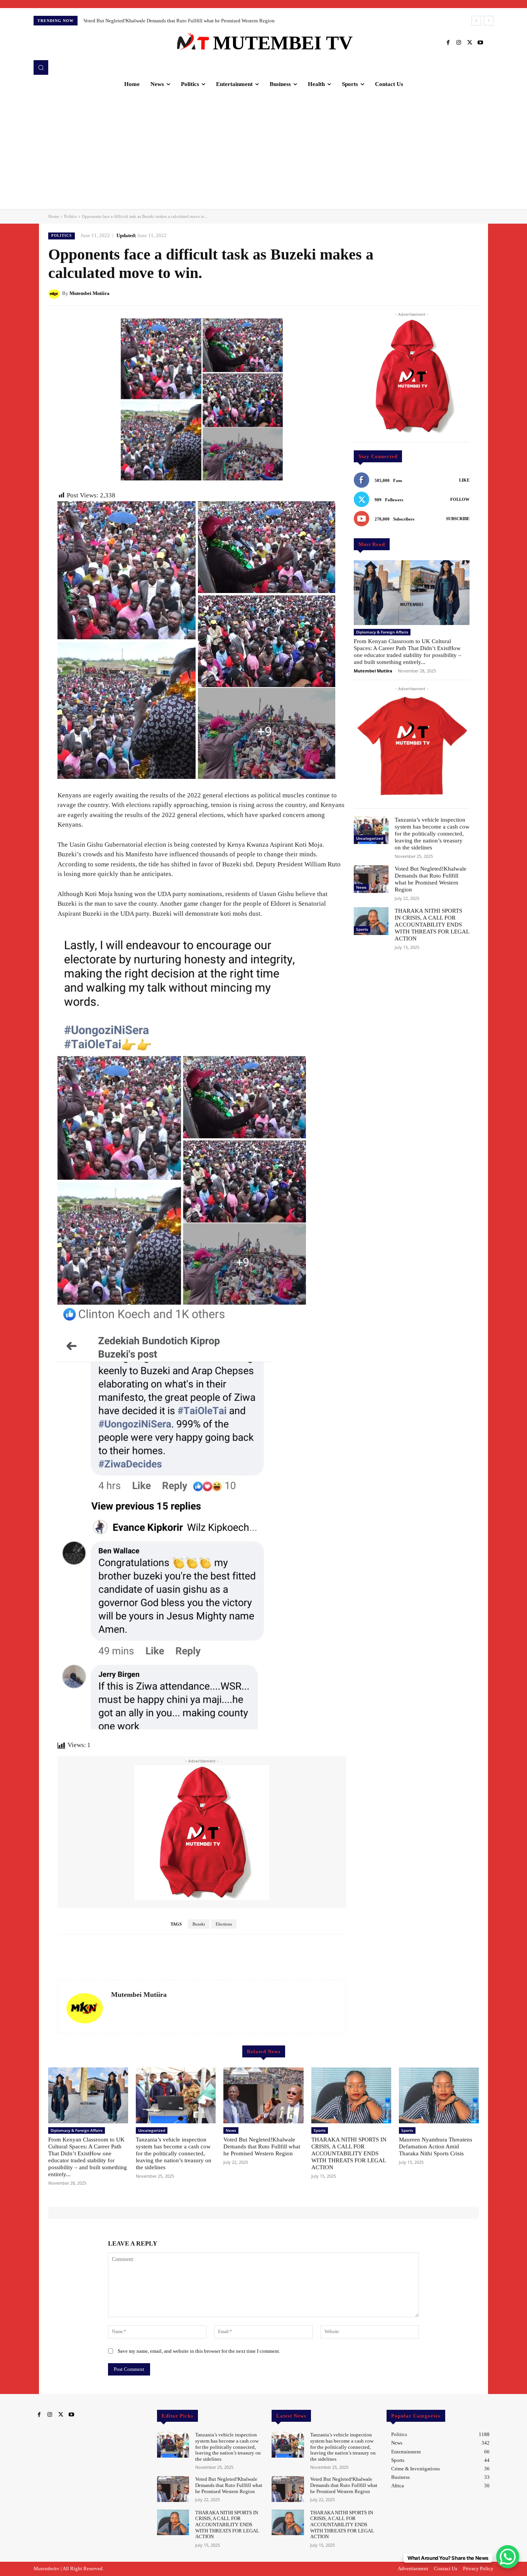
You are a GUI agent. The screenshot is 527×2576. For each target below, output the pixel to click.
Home (54, 216)
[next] (489, 21)
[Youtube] (480, 43)
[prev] (476, 21)
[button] (41, 67)
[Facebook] (448, 43)
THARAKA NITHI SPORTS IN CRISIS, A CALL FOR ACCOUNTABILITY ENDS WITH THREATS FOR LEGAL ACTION (209, 21)
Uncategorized (370, 838)
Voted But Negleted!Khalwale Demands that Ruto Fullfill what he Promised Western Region (262, 2146)
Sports (362, 929)
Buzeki (199, 1924)
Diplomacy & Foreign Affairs (382, 632)
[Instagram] (459, 43)
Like (464, 480)
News (361, 887)
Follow (460, 499)
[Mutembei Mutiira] (55, 293)
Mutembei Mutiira (90, 293)
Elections (224, 1924)
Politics (70, 216)
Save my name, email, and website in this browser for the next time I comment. (199, 2351)
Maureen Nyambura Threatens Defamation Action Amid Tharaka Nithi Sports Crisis (436, 2146)
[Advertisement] (263, 151)
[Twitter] (470, 43)
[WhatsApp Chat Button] (508, 2557)
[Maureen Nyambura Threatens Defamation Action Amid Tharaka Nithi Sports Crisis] (439, 2095)
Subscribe (458, 519)
